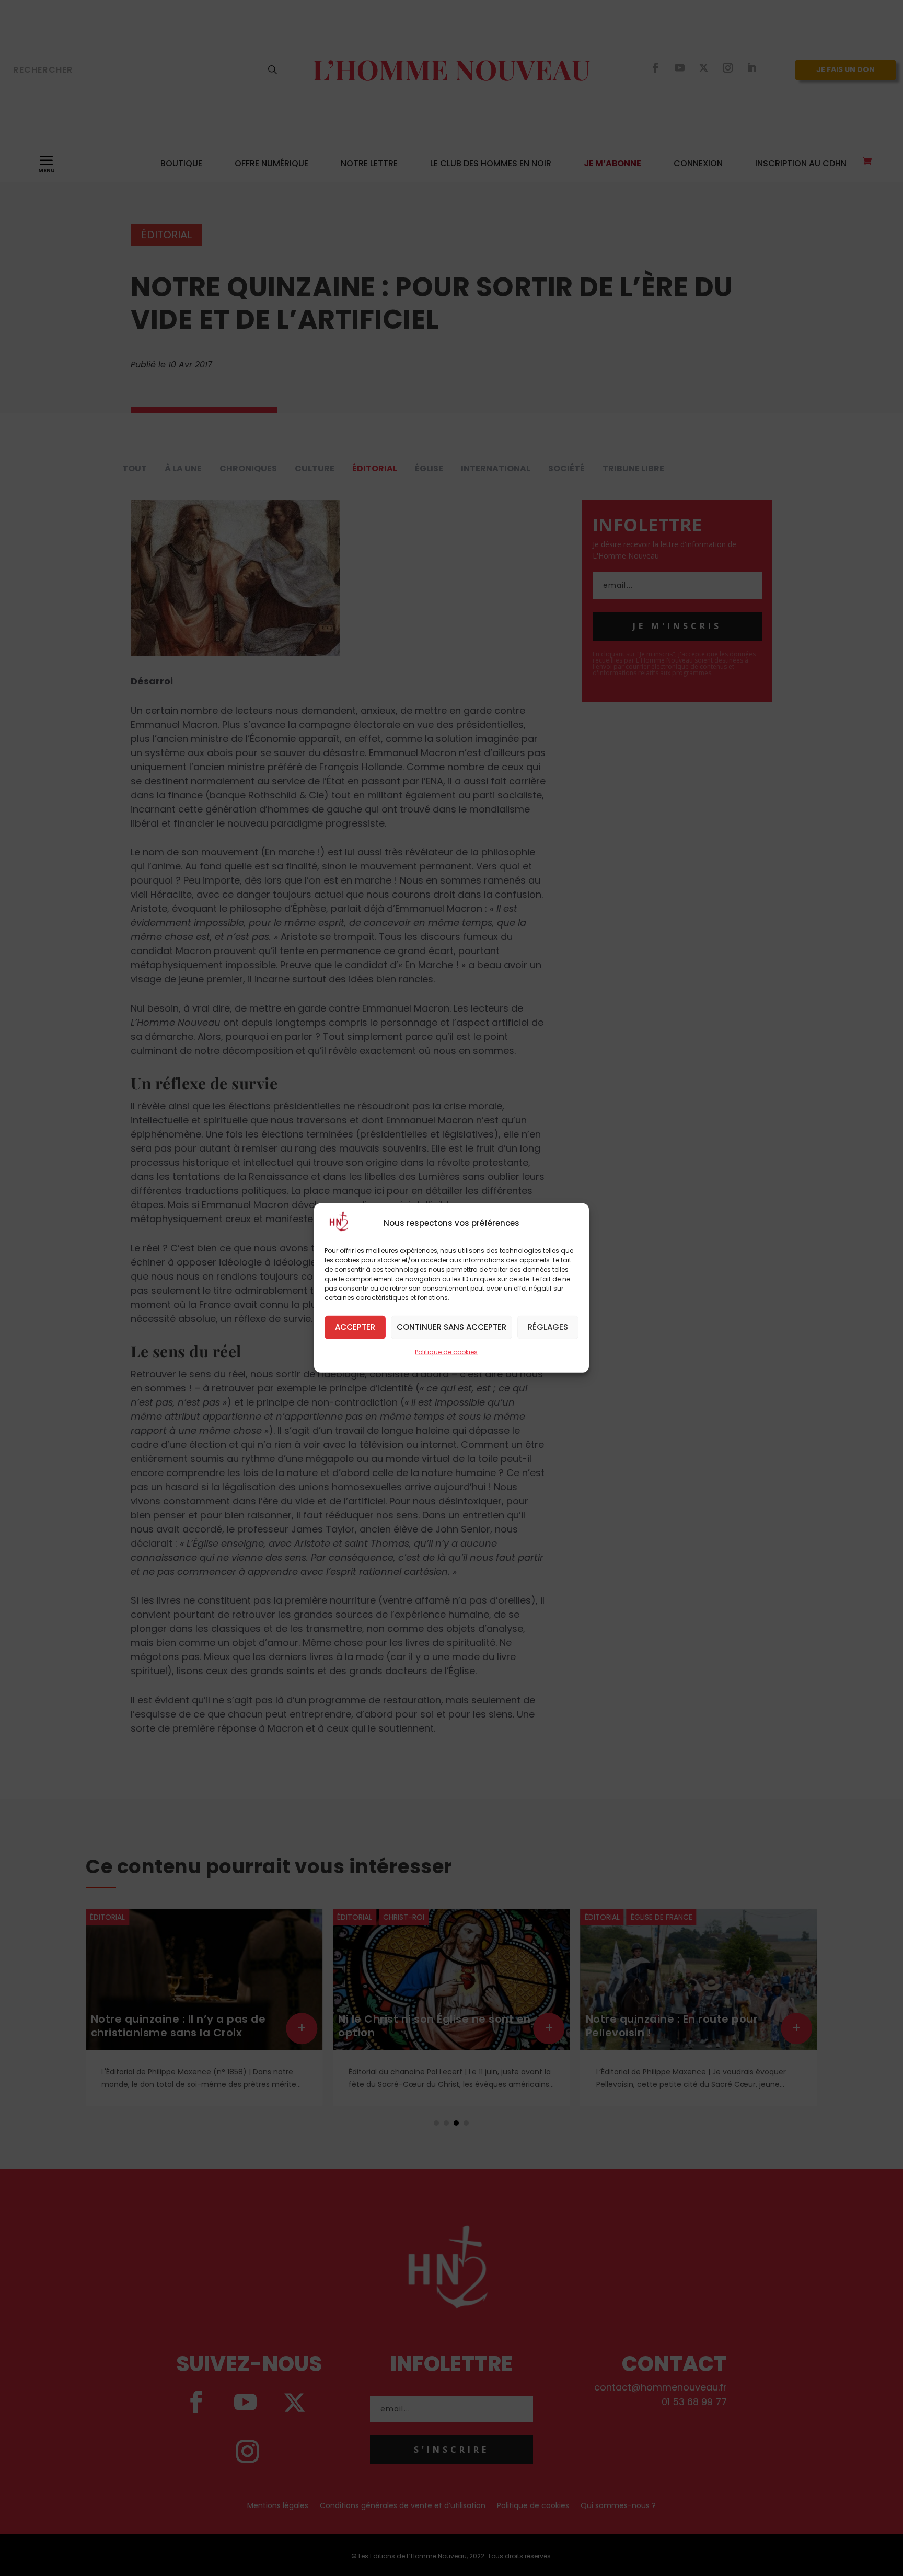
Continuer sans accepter (451, 1327)
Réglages (548, 1327)
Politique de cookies (446, 1352)
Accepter (355, 1327)
